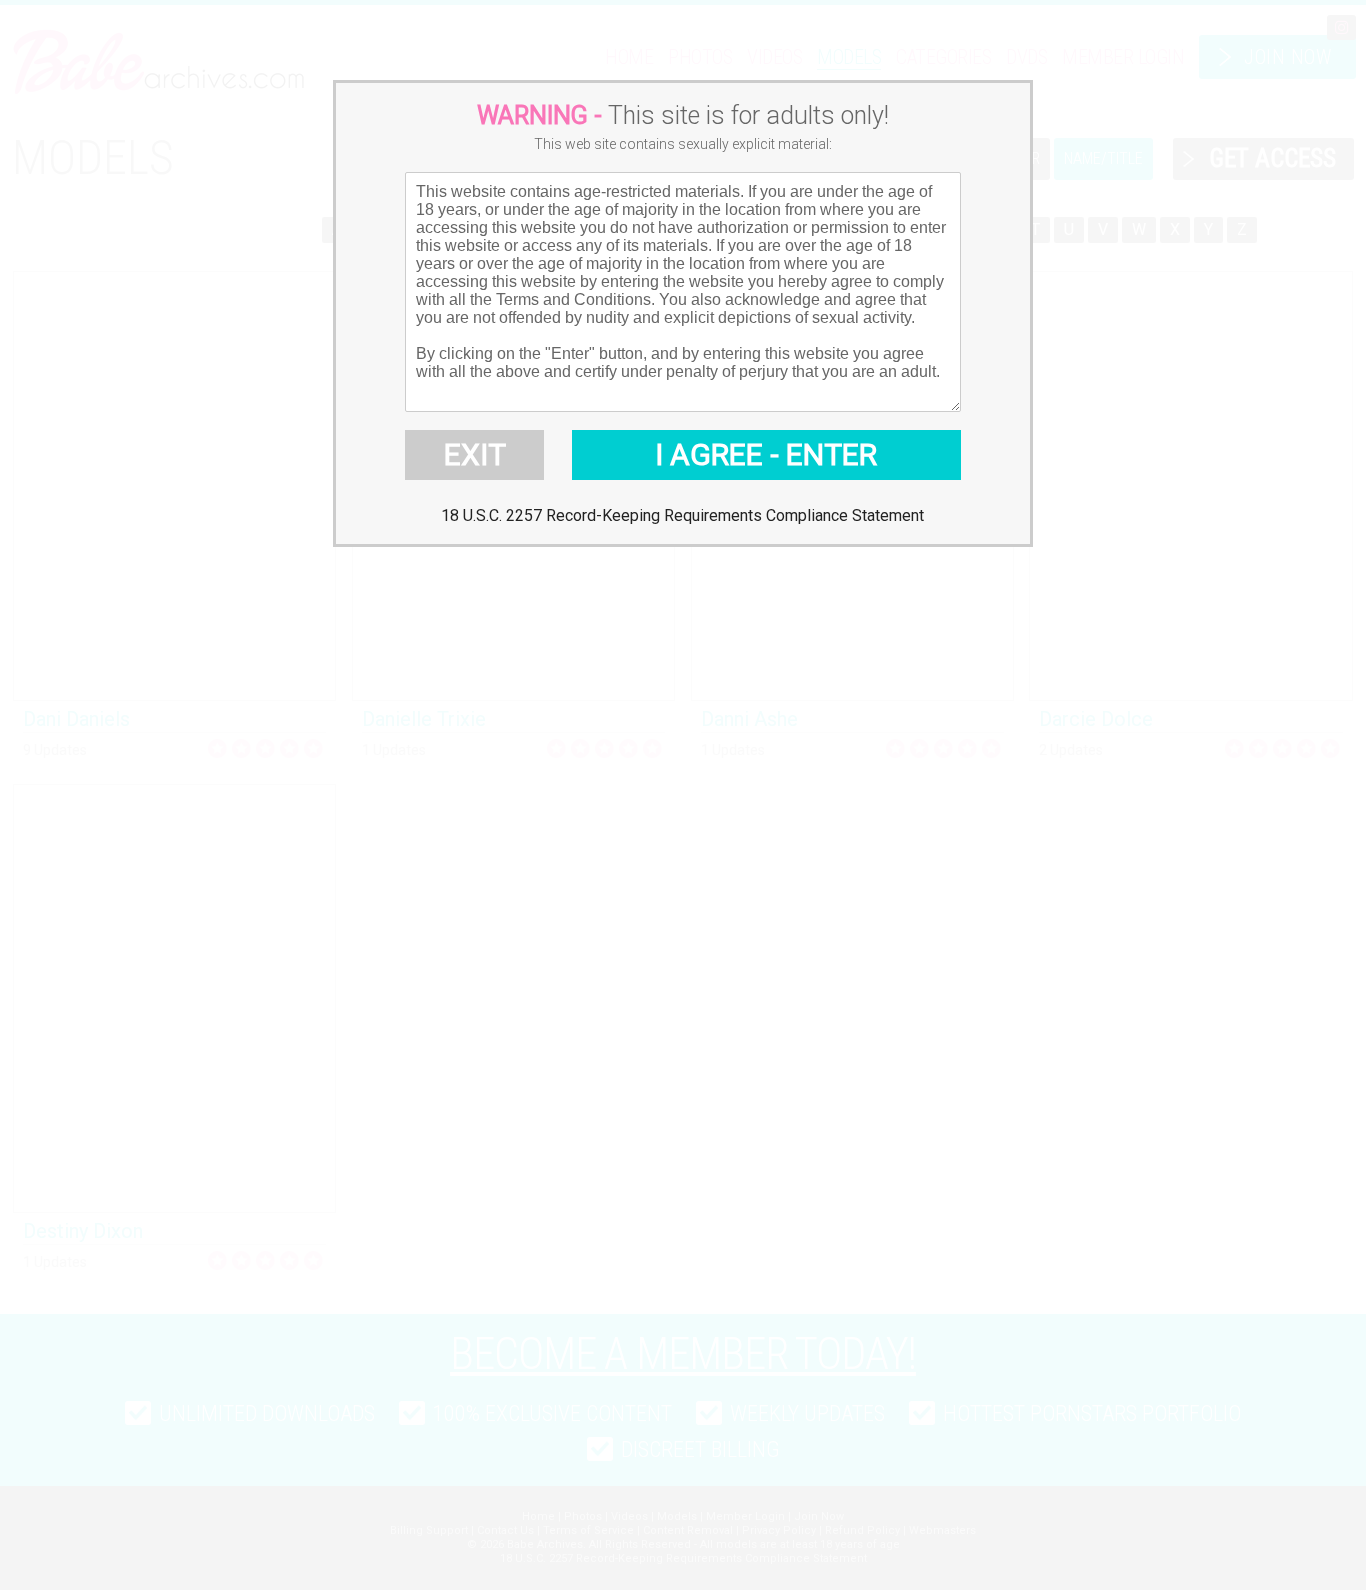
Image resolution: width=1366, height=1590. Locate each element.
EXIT (475, 454)
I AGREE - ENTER (766, 454)
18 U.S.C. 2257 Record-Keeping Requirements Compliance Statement (682, 515)
